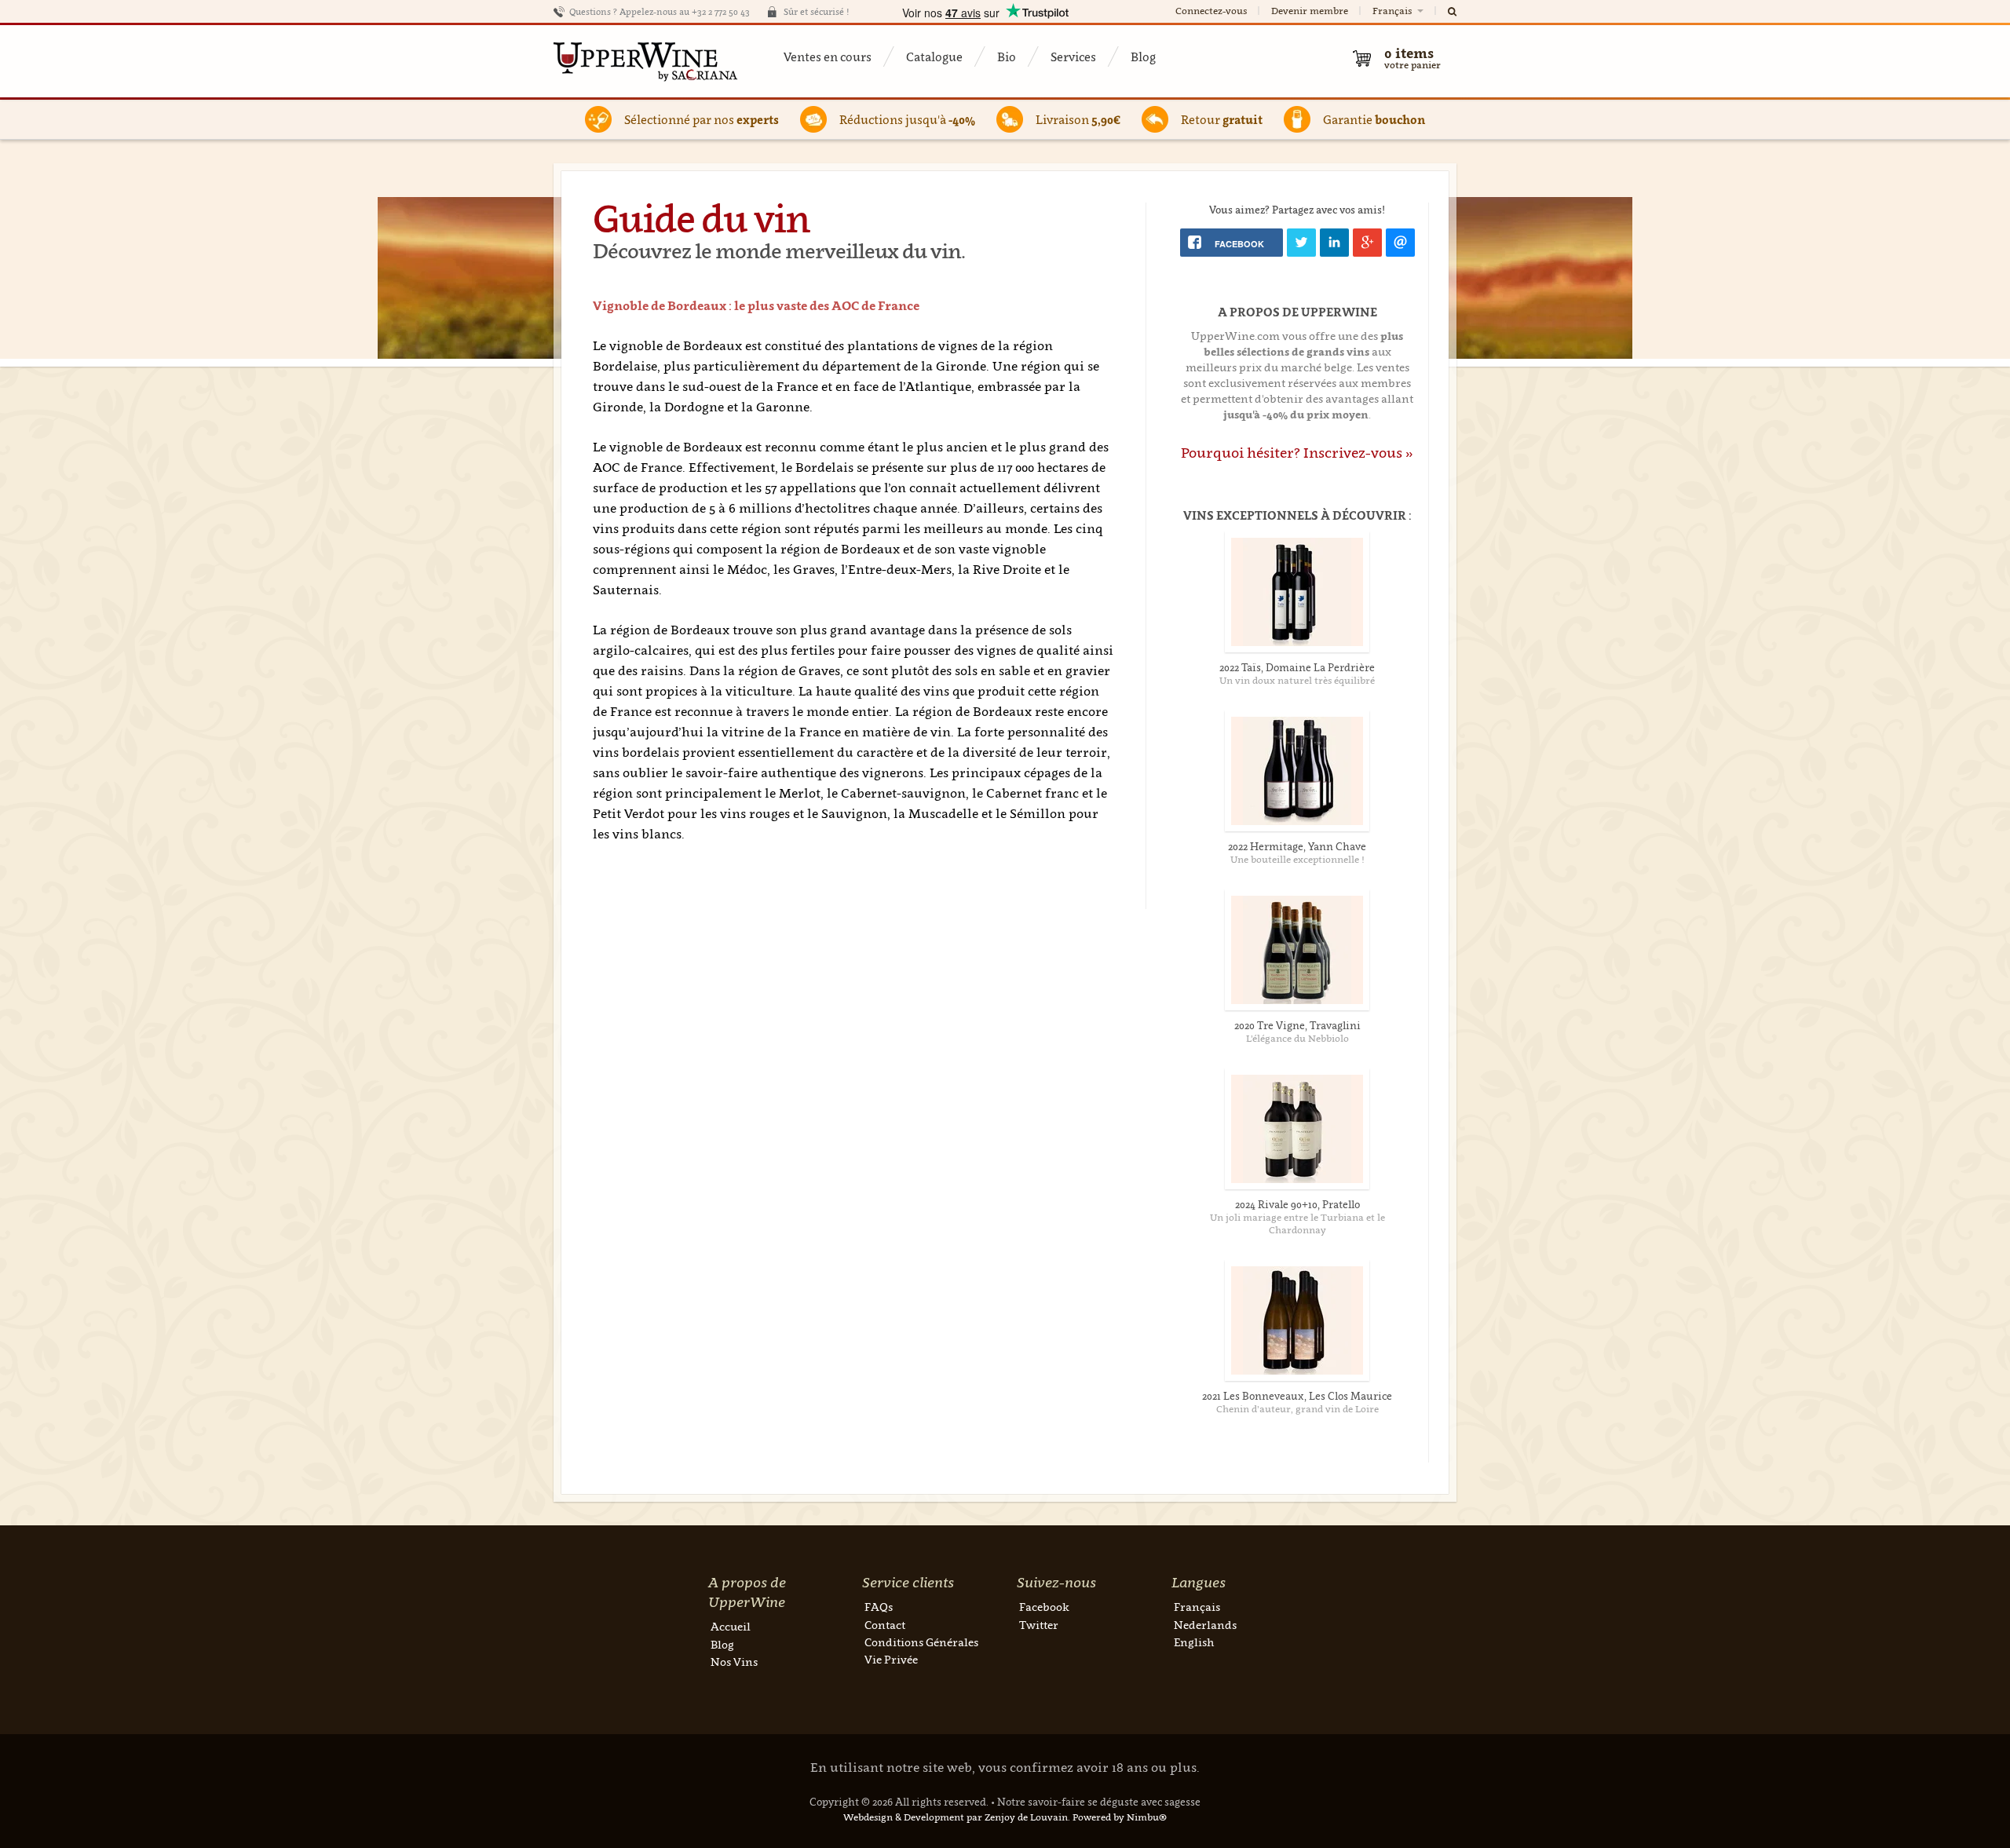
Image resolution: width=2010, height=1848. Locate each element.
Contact (885, 1625)
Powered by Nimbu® (1120, 1817)
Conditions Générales (921, 1642)
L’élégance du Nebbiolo (1297, 1038)
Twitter (1039, 1625)
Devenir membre (1310, 11)
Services (1073, 57)
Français (1393, 11)
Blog (1143, 57)
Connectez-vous (1211, 11)
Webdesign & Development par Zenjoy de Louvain (956, 1817)
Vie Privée (891, 1659)
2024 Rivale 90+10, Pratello (1297, 1204)
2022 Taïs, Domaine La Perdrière (1297, 667)
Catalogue (934, 57)
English (1194, 1642)
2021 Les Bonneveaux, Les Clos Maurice (1297, 1396)
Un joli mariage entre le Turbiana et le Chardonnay (1297, 1223)
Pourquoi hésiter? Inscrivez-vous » (1297, 453)
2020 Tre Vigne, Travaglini (1297, 1025)
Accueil (731, 1626)
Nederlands (1205, 1625)
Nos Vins (734, 1662)
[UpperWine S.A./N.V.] (646, 61)
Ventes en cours (828, 57)
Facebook (1044, 1607)
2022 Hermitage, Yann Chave (1297, 846)
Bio (1007, 57)
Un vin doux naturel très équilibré (1297, 680)
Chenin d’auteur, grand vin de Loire (1297, 1409)
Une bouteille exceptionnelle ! (1297, 859)
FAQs (879, 1607)
